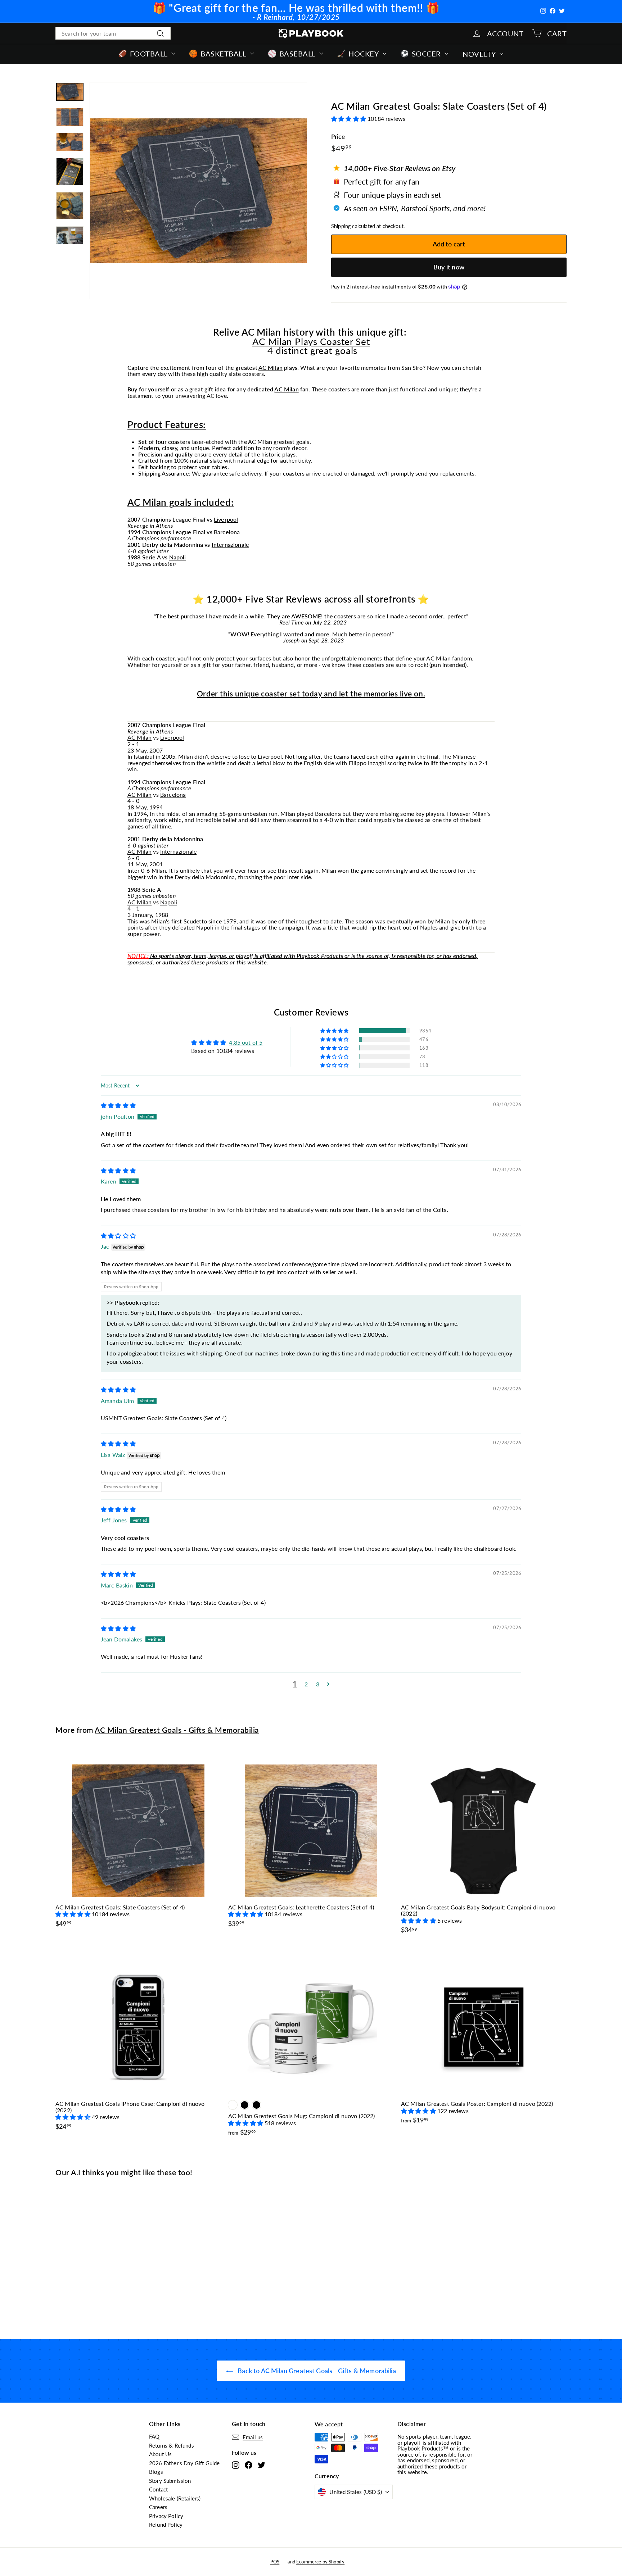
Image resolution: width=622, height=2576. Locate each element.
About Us (160, 2454)
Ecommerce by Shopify (320, 2562)
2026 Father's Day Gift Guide (184, 2463)
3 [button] (318, 1684)
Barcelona (227, 532)
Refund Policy (166, 2525)
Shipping (341, 226)
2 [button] (306, 1684)
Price (338, 137)
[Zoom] (198, 191)
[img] (118, 1105)
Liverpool (226, 519)
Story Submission (170, 2481)
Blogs (156, 2472)
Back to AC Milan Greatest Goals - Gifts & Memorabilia (316, 2371)
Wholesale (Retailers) (175, 2498)
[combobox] (113, 33)
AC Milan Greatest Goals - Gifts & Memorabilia (177, 1730)
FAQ (154, 2436)
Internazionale (230, 544)
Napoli (178, 557)
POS (275, 2562)
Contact (158, 2489)
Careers (158, 2507)
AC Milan (271, 367)
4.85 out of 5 (246, 1042)
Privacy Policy (166, 2516)
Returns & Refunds (172, 2445)
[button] (349, 119)
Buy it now (449, 267)
